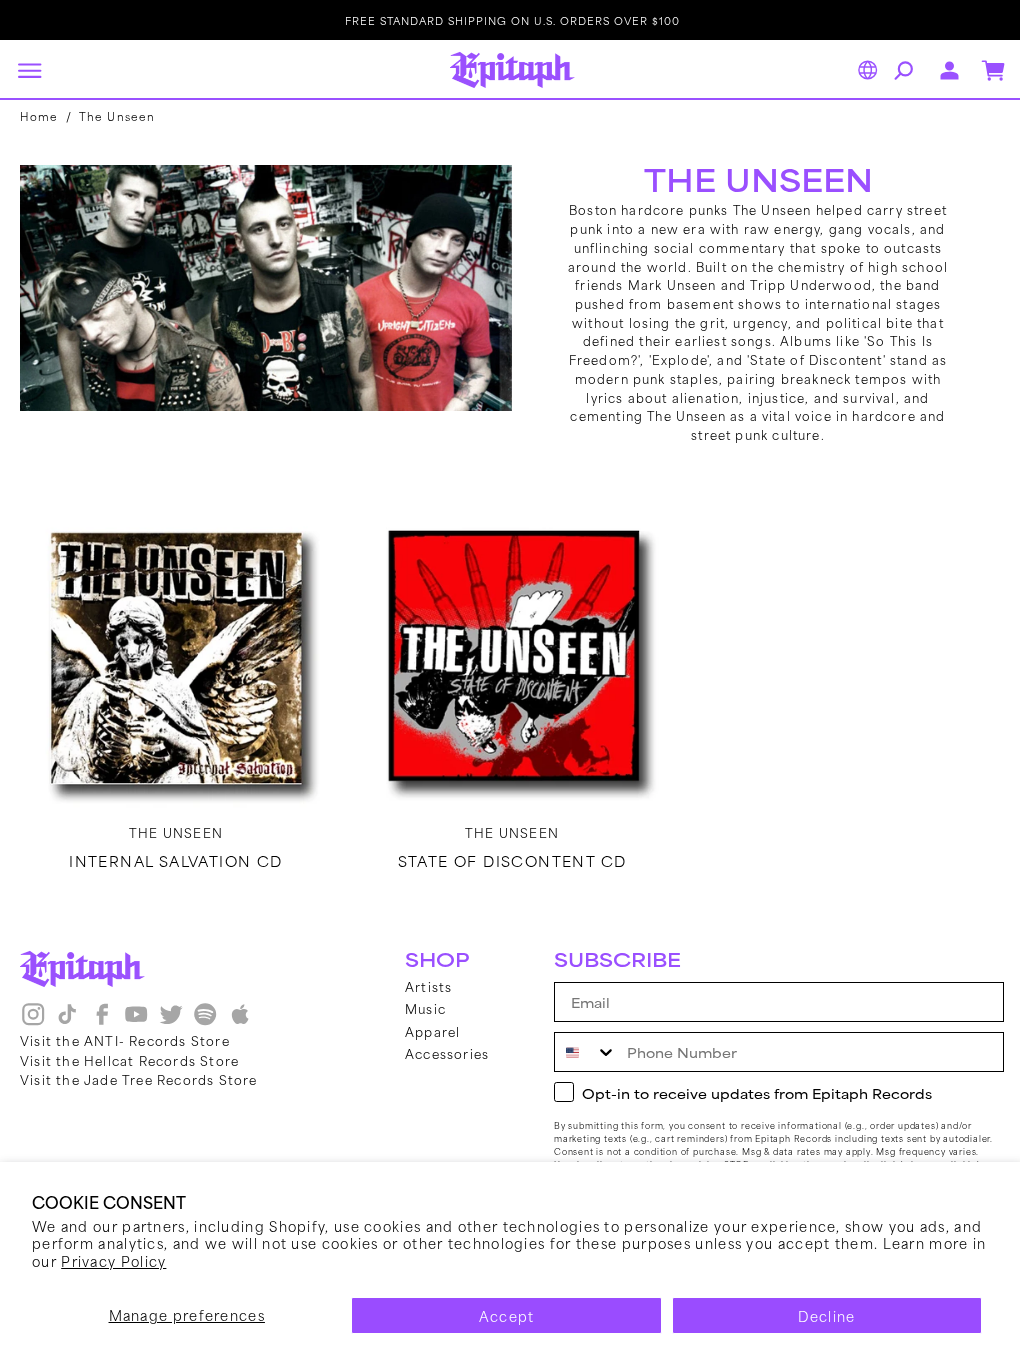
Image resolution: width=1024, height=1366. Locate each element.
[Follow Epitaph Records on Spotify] (205, 1021)
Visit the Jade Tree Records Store (139, 1079)
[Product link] (173, 654)
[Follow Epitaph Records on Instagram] (33, 1021)
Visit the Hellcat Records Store (129, 1060)
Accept (507, 1315)
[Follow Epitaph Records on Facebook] (102, 1021)
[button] (29, 70)
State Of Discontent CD (504, 856)
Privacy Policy (113, 1260)
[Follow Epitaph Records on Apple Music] (240, 1021)
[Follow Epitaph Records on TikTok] (67, 1021)
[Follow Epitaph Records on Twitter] (171, 1021)
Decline (826, 1315)
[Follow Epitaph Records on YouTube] (136, 1021)
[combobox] (571, 1052)
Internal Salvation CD (173, 856)
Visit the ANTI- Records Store (125, 1040)
